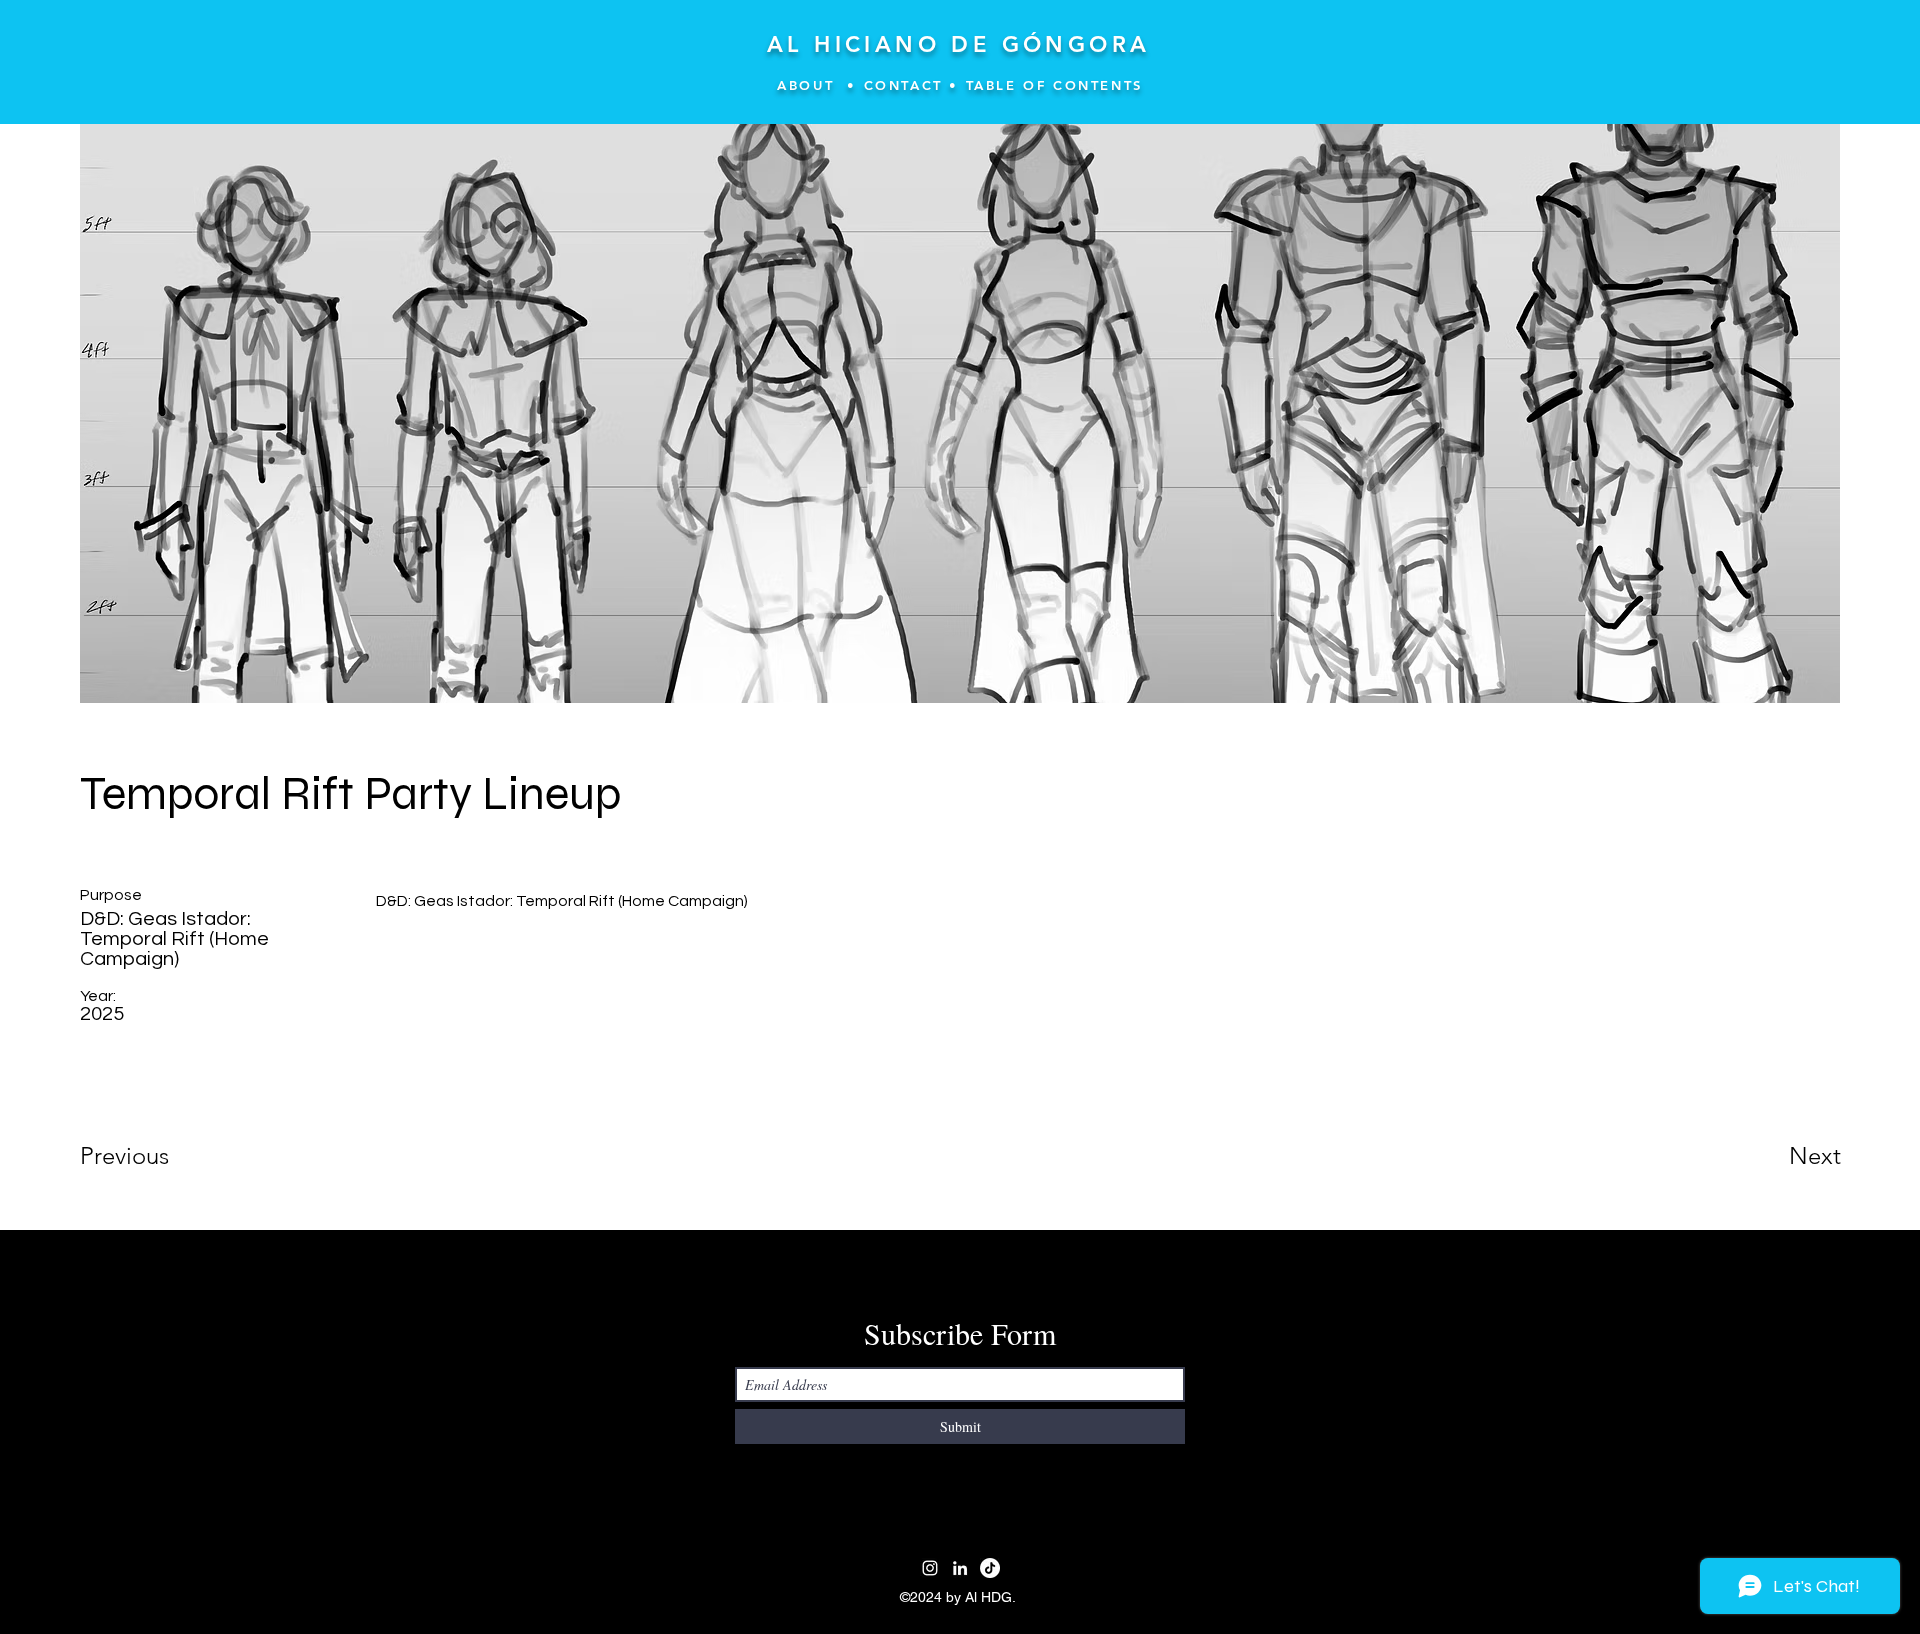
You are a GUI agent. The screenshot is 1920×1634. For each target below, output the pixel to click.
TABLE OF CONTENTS (1054, 85)
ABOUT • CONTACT (860, 85)
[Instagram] (930, 1568)
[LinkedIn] (960, 1568)
